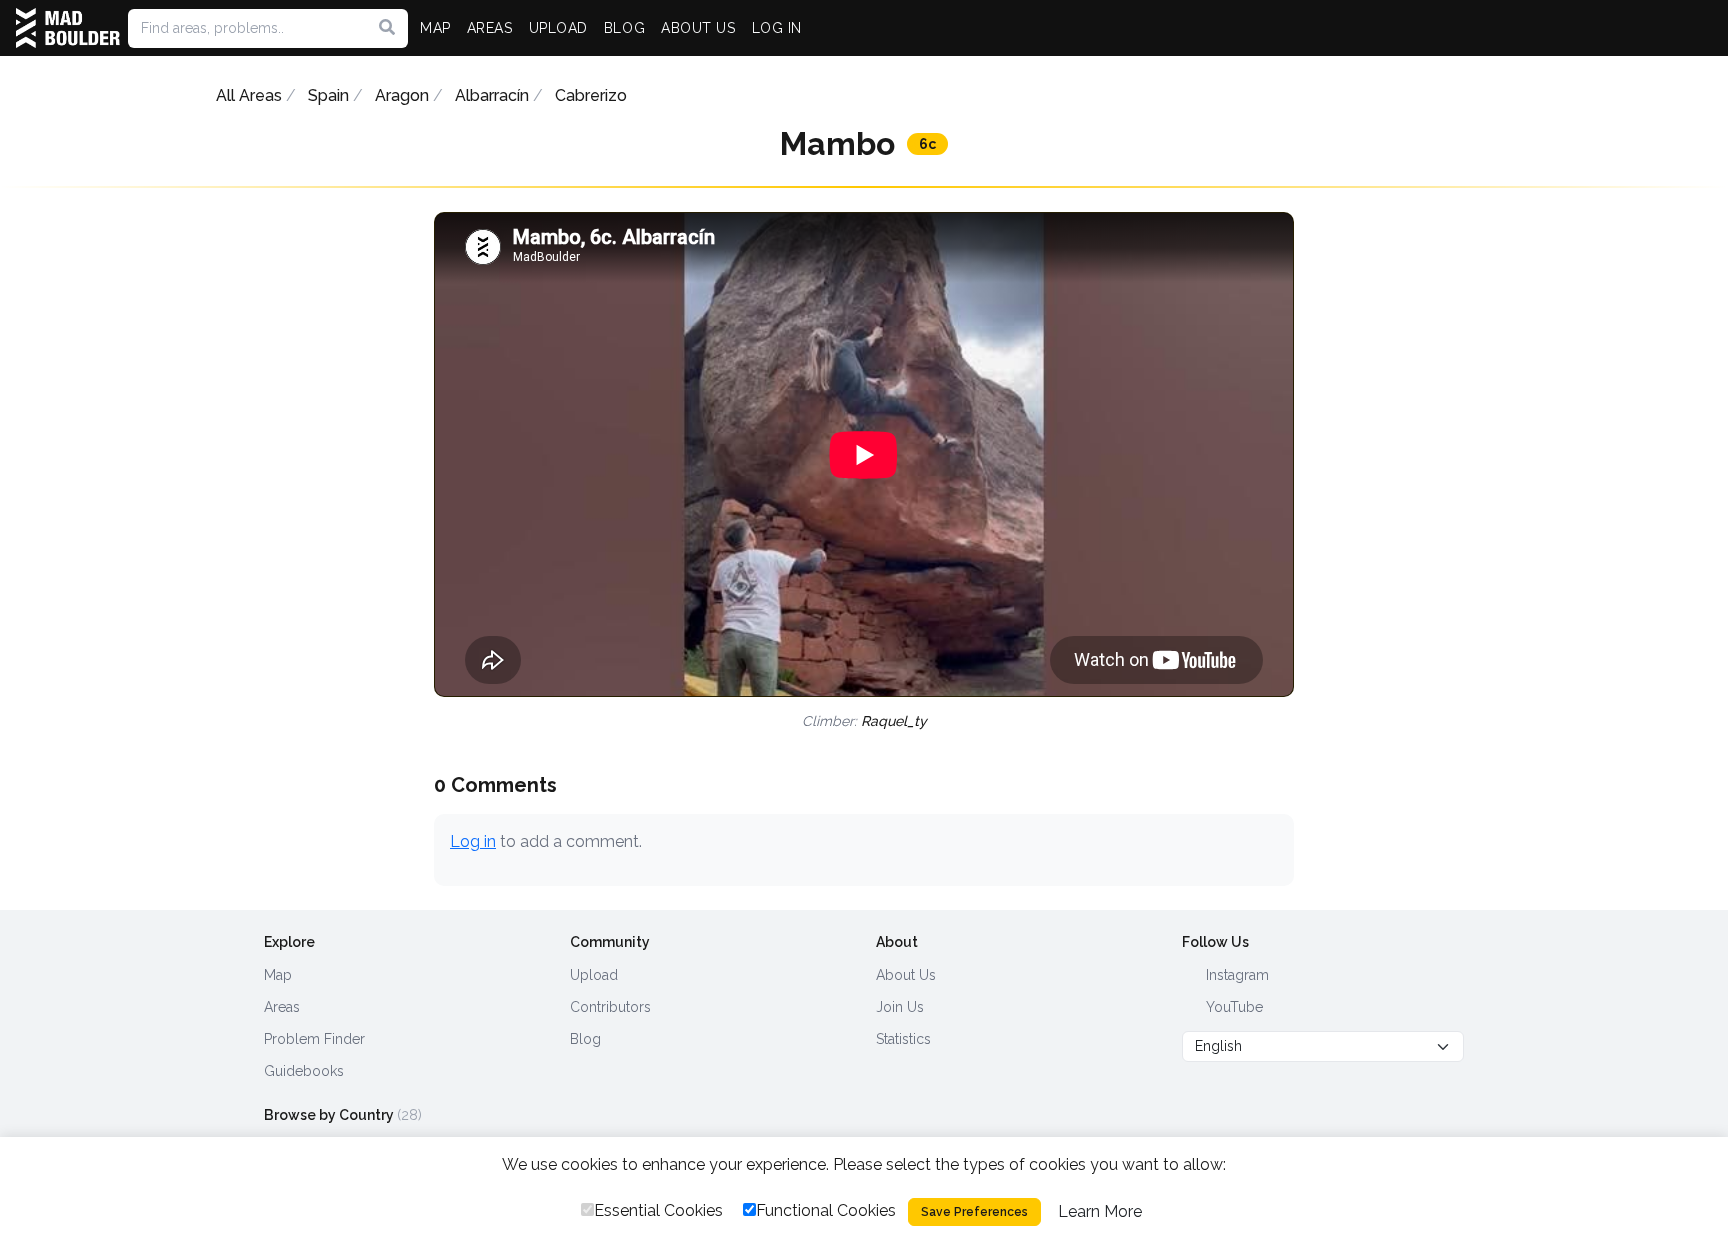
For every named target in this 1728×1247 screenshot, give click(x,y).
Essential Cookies (658, 1210)
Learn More (1100, 1211)
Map (278, 975)
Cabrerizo (591, 95)
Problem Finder (314, 1039)
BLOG (624, 28)
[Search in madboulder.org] (387, 28)
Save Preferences (974, 1212)
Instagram (1235, 975)
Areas (282, 1007)
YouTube (1232, 1007)
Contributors (610, 1007)
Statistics (903, 1039)
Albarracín (492, 95)
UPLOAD (558, 28)
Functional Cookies (826, 1210)
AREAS (490, 28)
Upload (594, 975)
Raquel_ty (894, 721)
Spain (328, 95)
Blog (585, 1039)
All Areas (249, 95)
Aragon (402, 95)
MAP (435, 28)
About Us (906, 975)
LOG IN (777, 28)
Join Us (900, 1007)
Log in (473, 841)
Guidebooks (304, 1071)
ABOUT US (698, 28)
